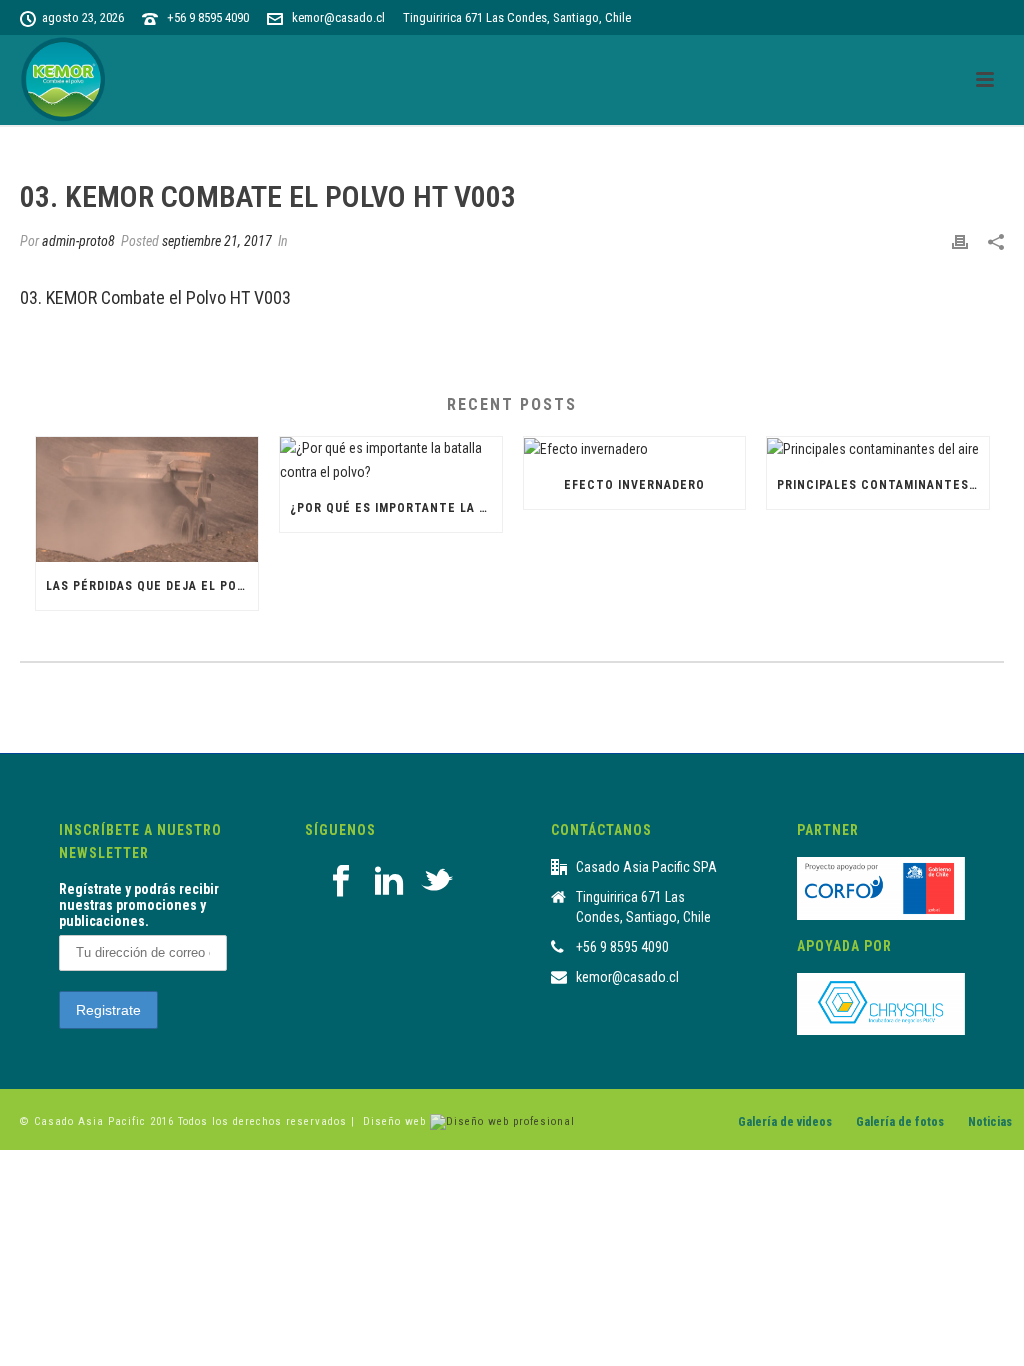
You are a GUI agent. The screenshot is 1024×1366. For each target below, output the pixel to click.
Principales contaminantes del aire (883, 485)
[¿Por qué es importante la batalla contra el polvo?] (391, 460)
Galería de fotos (900, 1122)
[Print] (960, 241)
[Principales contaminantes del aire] (878, 449)
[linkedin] (389, 882)
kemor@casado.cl (338, 17)
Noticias (990, 1122)
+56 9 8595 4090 (208, 17)
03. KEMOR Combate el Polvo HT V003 (155, 297)
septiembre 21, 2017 (217, 241)
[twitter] (437, 882)
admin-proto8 (78, 241)
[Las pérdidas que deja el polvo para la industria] (147, 499)
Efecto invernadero (634, 485)
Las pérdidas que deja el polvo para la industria (152, 586)
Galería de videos (785, 1122)
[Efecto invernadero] (635, 449)
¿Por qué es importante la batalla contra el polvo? (396, 508)
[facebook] (341, 882)
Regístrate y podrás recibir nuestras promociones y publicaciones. (139, 905)
